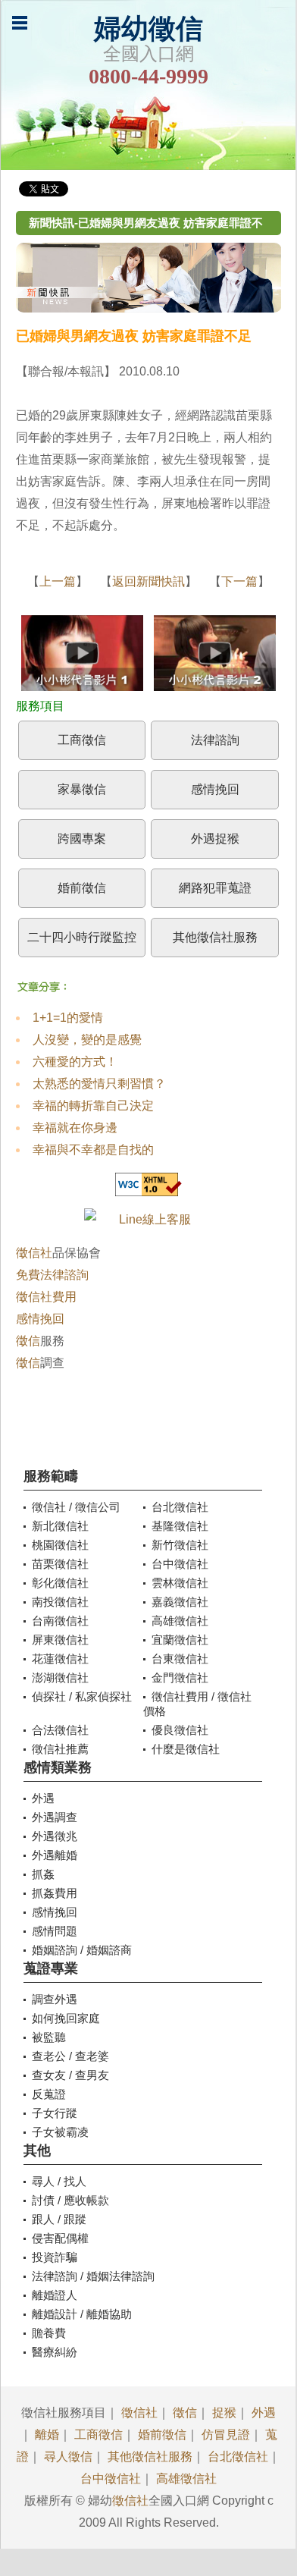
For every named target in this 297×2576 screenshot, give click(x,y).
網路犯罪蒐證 (215, 888)
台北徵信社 (238, 2457)
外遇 (264, 2413)
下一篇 (239, 581)
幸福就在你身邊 (75, 1128)
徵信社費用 (46, 1297)
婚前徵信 (82, 888)
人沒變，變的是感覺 (87, 1040)
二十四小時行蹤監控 (82, 937)
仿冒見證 (226, 2435)
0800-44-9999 (148, 76)
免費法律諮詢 (52, 1275)
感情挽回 (215, 789)
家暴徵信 (82, 789)
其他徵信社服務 (215, 937)
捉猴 (224, 2413)
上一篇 (58, 581)
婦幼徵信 (148, 29)
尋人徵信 (68, 2457)
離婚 (47, 2435)
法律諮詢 (215, 740)
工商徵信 (82, 740)
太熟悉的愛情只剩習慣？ (99, 1084)
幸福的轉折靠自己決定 (93, 1106)
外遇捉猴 (215, 839)
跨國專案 (82, 839)
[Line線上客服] (149, 1219)
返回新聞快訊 (148, 581)
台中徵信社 (111, 2479)
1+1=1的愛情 (68, 1018)
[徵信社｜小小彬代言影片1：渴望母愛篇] (82, 657)
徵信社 (34, 1253)
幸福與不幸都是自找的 (93, 1150)
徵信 (28, 1341)
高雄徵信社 (186, 2479)
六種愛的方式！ (75, 1062)
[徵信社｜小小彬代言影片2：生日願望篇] (215, 657)
